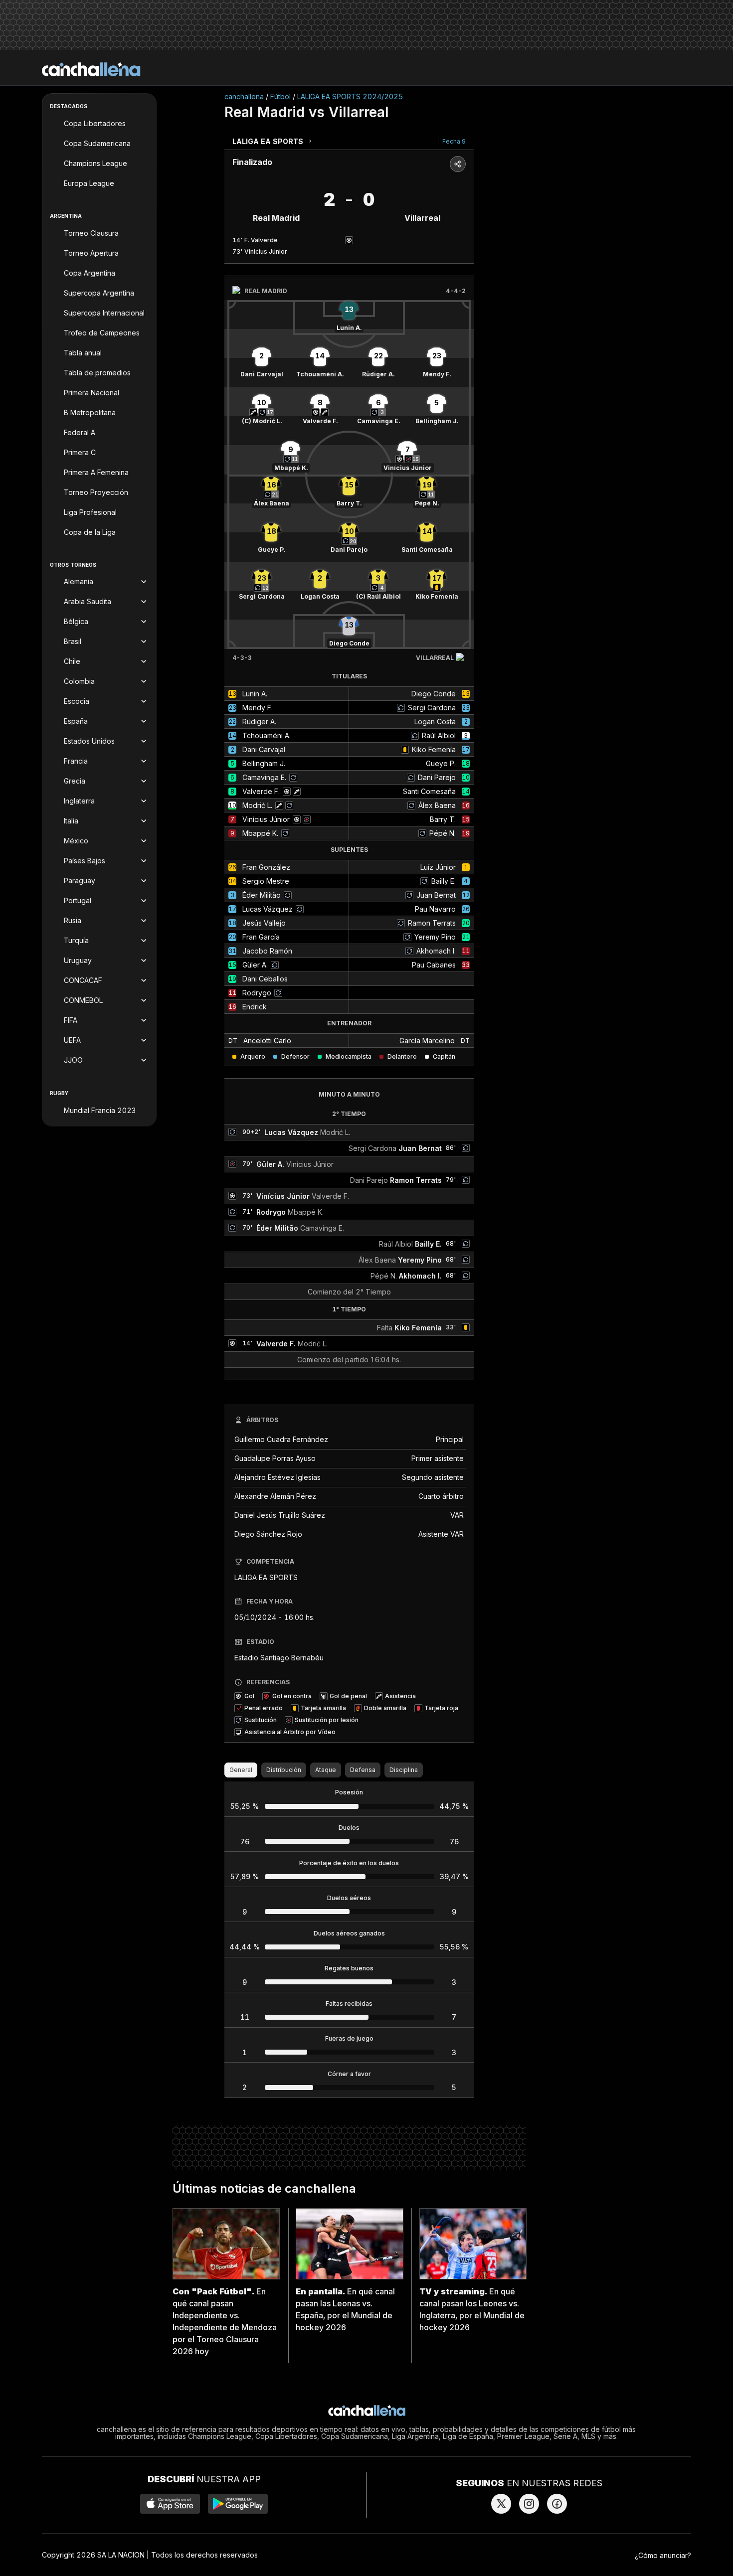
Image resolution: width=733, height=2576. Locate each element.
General (241, 1770)
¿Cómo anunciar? (663, 2555)
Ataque (326, 1770)
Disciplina (404, 1770)
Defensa (363, 1770)
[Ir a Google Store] (238, 2504)
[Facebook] (557, 2504)
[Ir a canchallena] (91, 69)
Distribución (284, 1770)
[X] (501, 2504)
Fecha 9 (454, 141)
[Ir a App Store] (170, 2504)
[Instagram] (529, 2504)
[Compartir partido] (458, 164)
